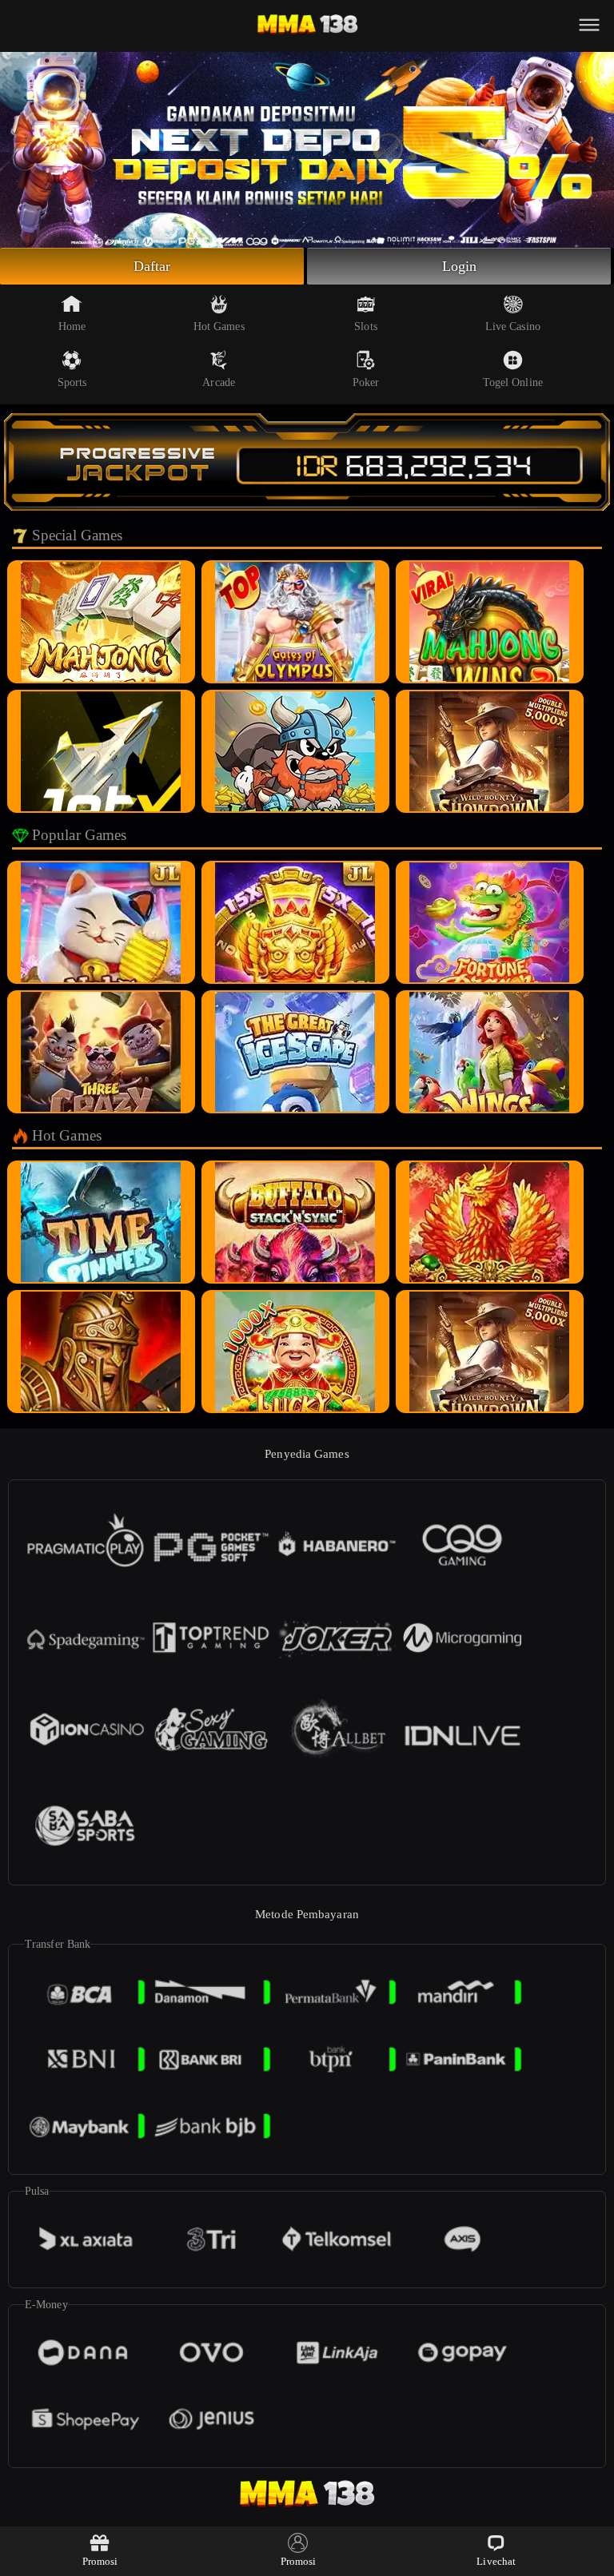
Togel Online (513, 382)
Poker (366, 382)
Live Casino (513, 326)
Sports (72, 382)
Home (72, 326)
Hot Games (219, 326)
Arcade (219, 382)
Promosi (100, 2561)
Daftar (152, 266)
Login (460, 266)
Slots (366, 326)
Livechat (496, 2561)
